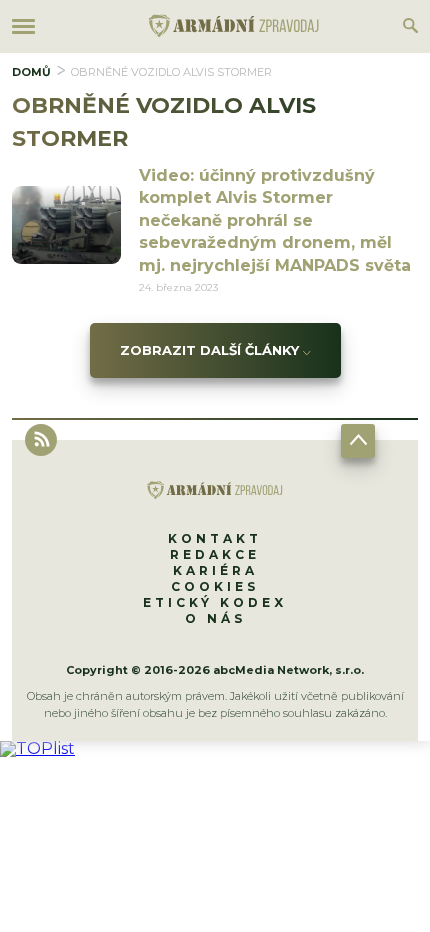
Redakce (215, 554)
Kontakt (215, 538)
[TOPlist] (37, 748)
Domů (31, 72)
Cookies (215, 586)
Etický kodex (215, 602)
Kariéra (215, 570)
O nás (215, 618)
